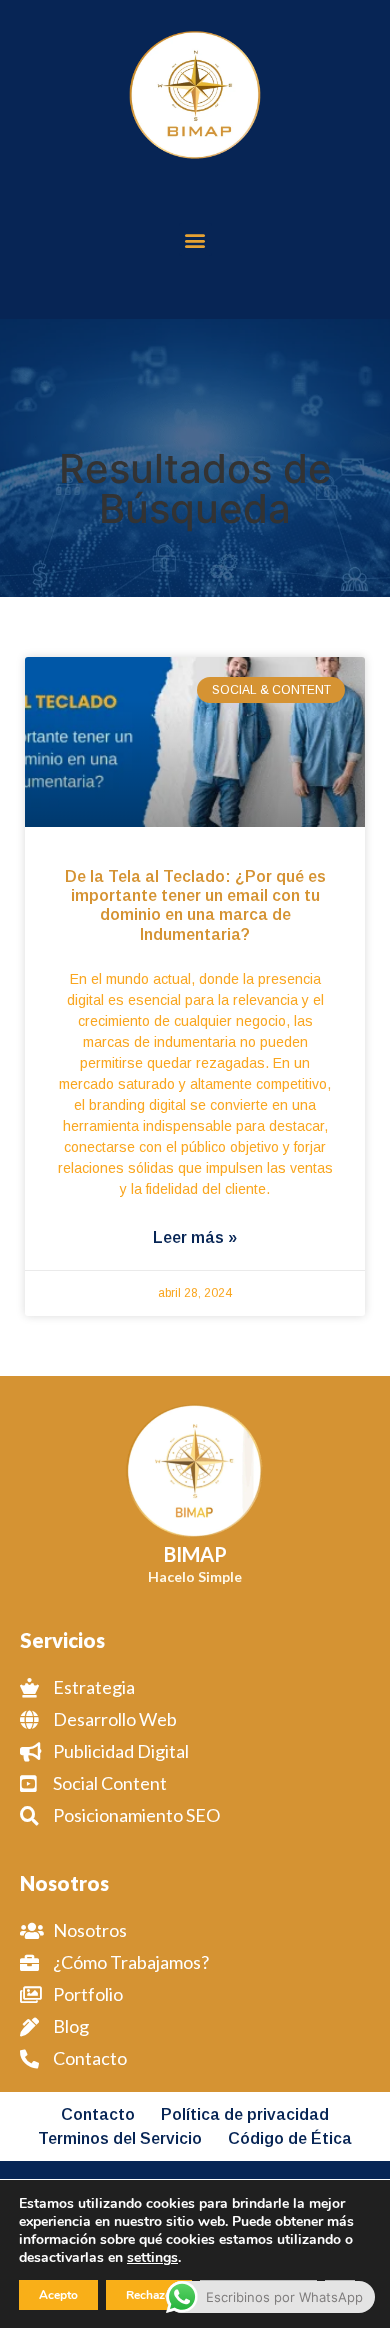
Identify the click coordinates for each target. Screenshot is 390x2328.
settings (152, 2258)
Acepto (58, 2295)
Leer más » (195, 1237)
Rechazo (149, 2295)
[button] (195, 239)
